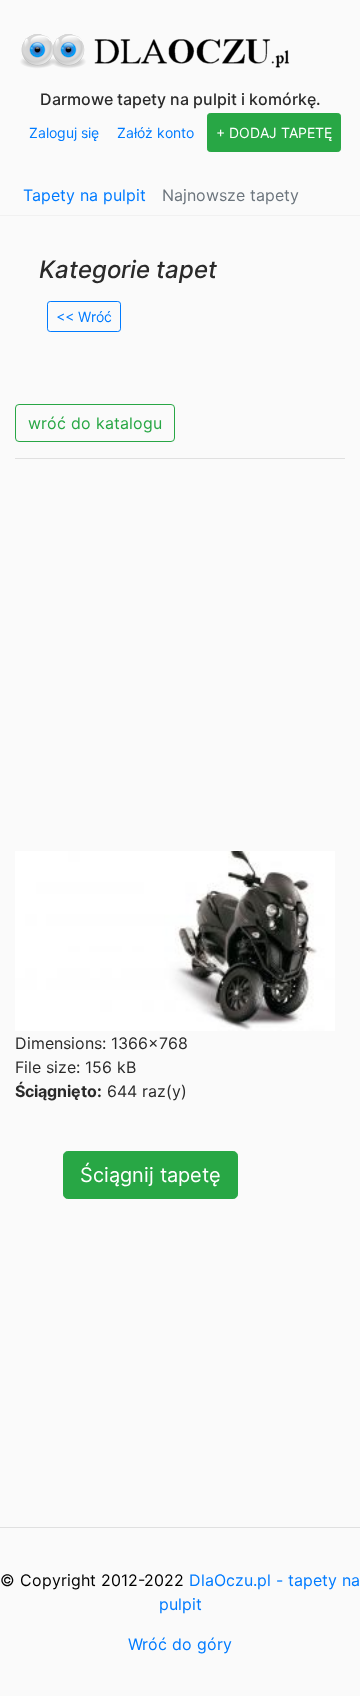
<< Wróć (84, 316)
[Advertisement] (180, 655)
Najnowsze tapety (230, 195)
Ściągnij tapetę (150, 1175)
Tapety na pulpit (84, 195)
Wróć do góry (180, 1644)
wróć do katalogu (95, 423)
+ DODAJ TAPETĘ (274, 132)
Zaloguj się (64, 132)
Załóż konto (155, 132)
